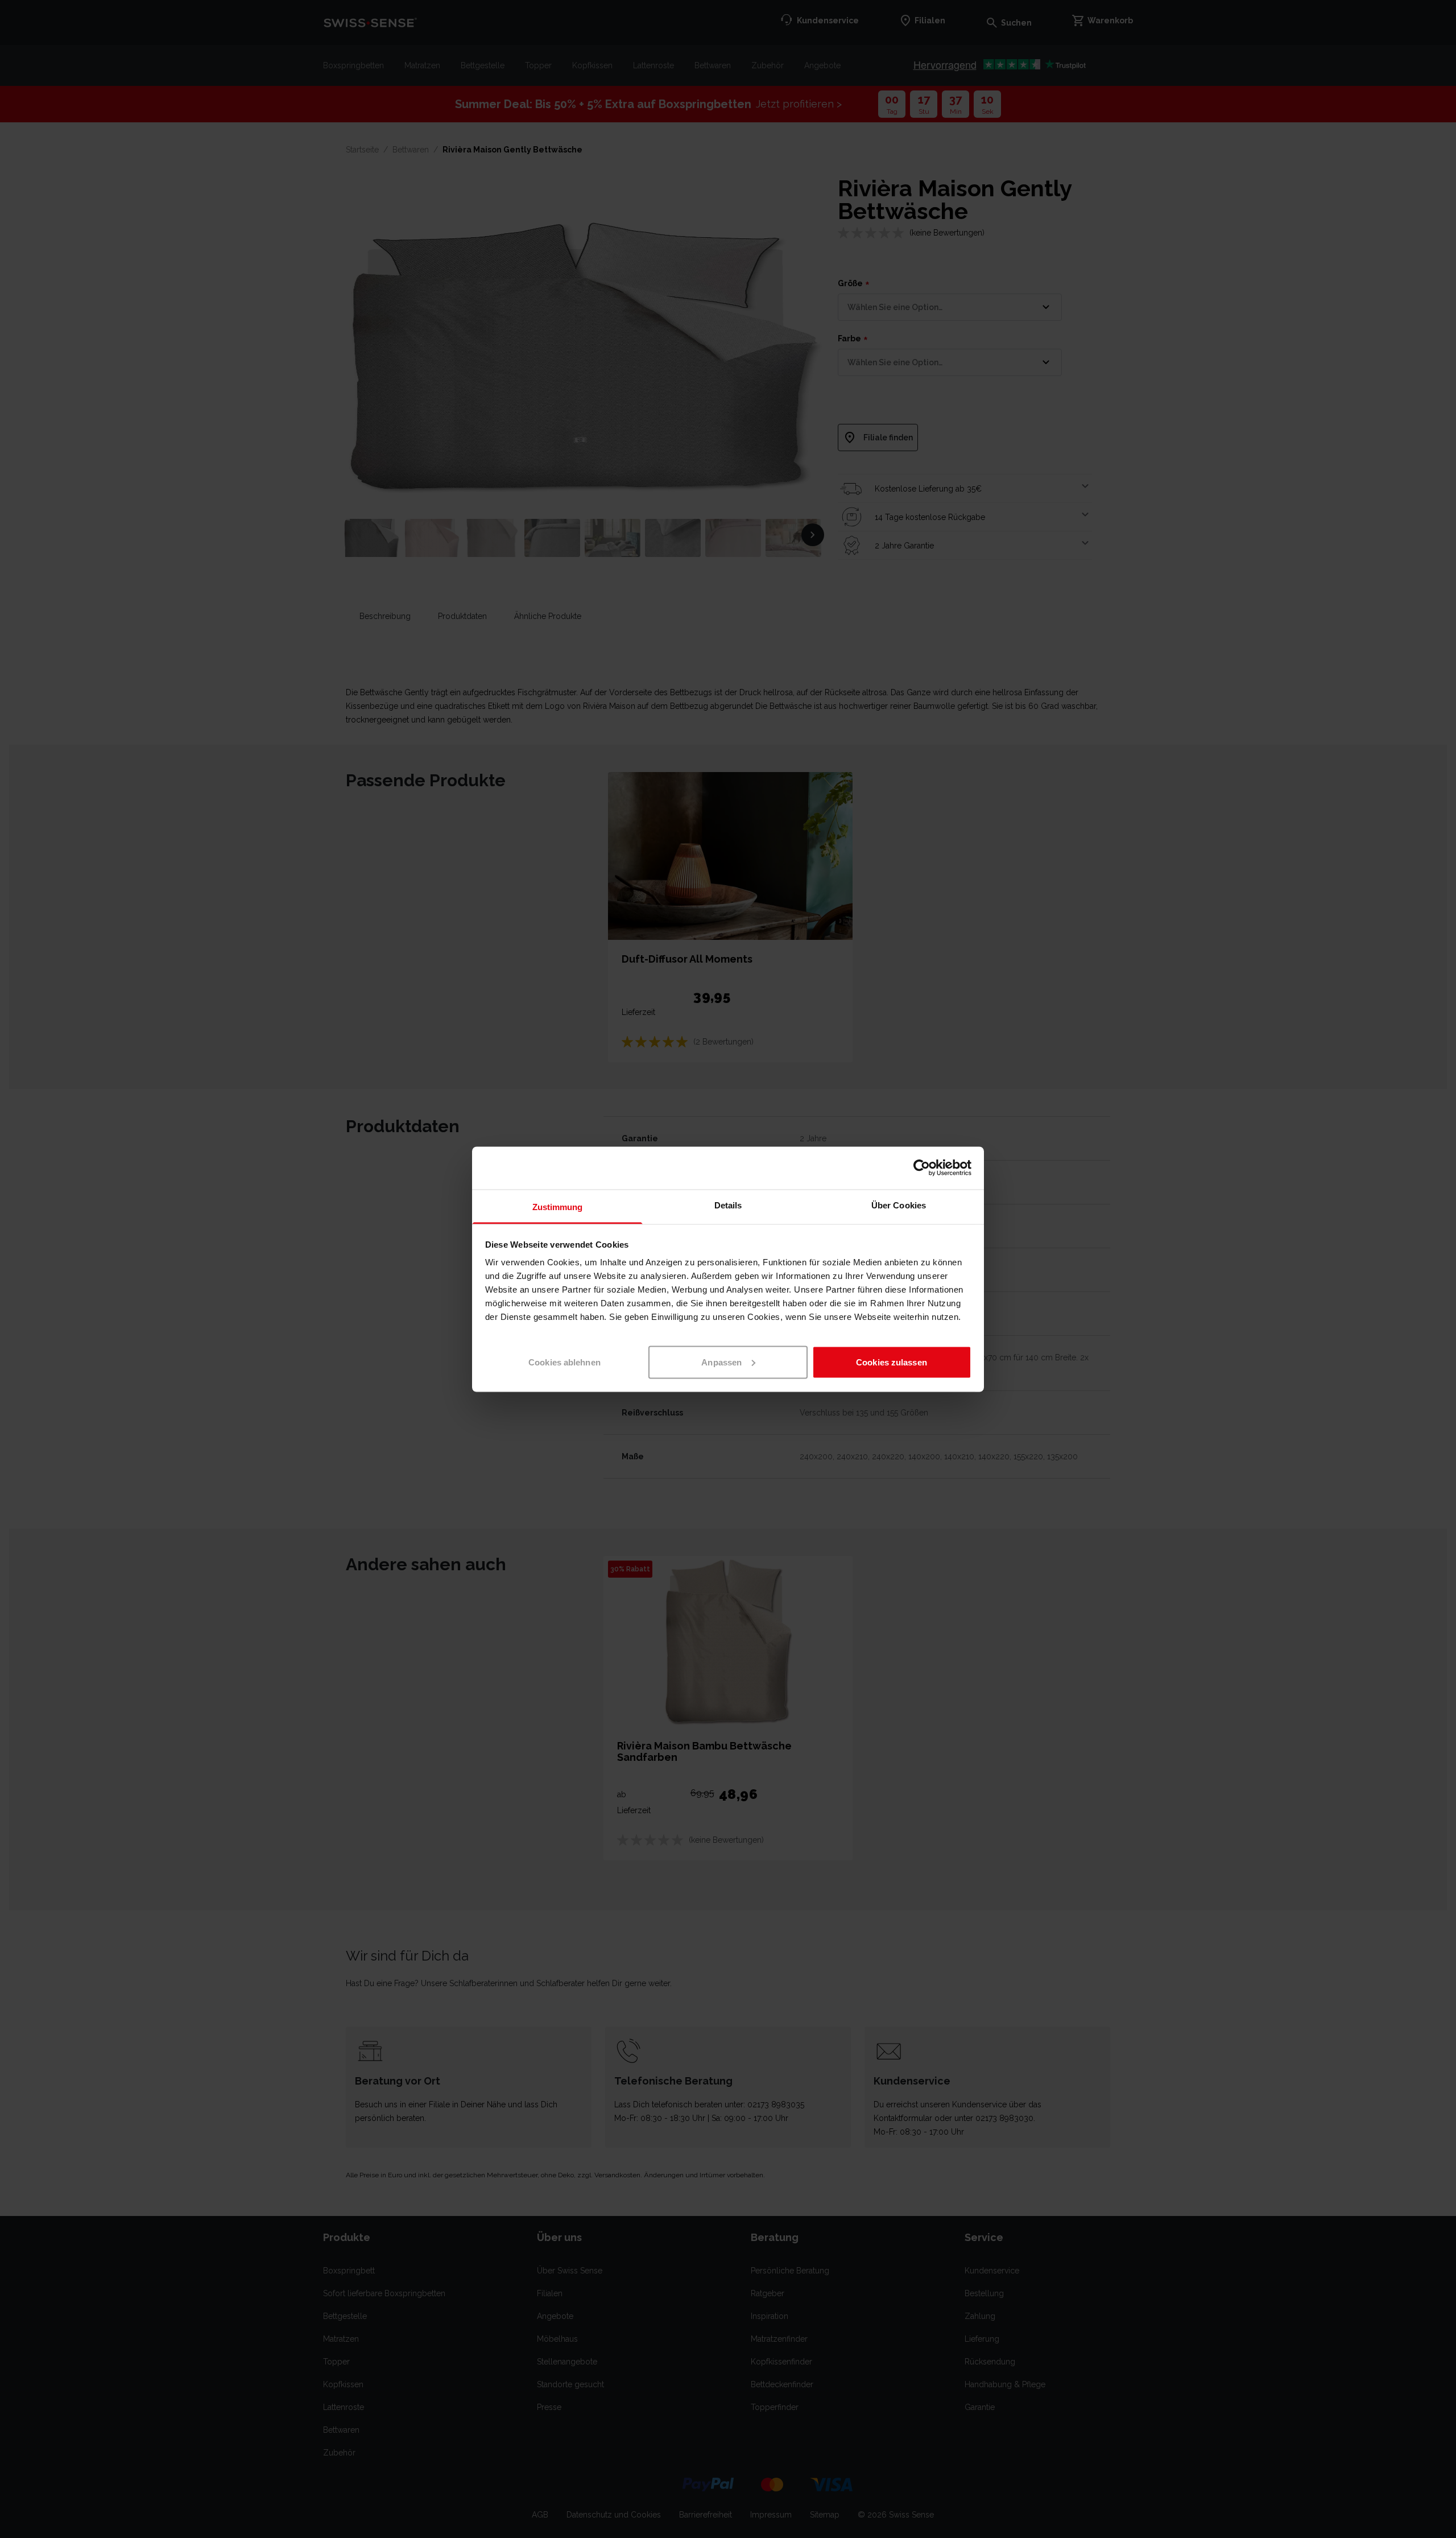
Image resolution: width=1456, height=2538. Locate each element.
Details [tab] (728, 1205)
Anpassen (721, 1362)
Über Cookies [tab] (899, 1205)
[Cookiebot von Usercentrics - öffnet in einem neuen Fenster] (922, 1168)
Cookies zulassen (892, 1362)
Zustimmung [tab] (558, 1206)
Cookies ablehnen (564, 1362)
